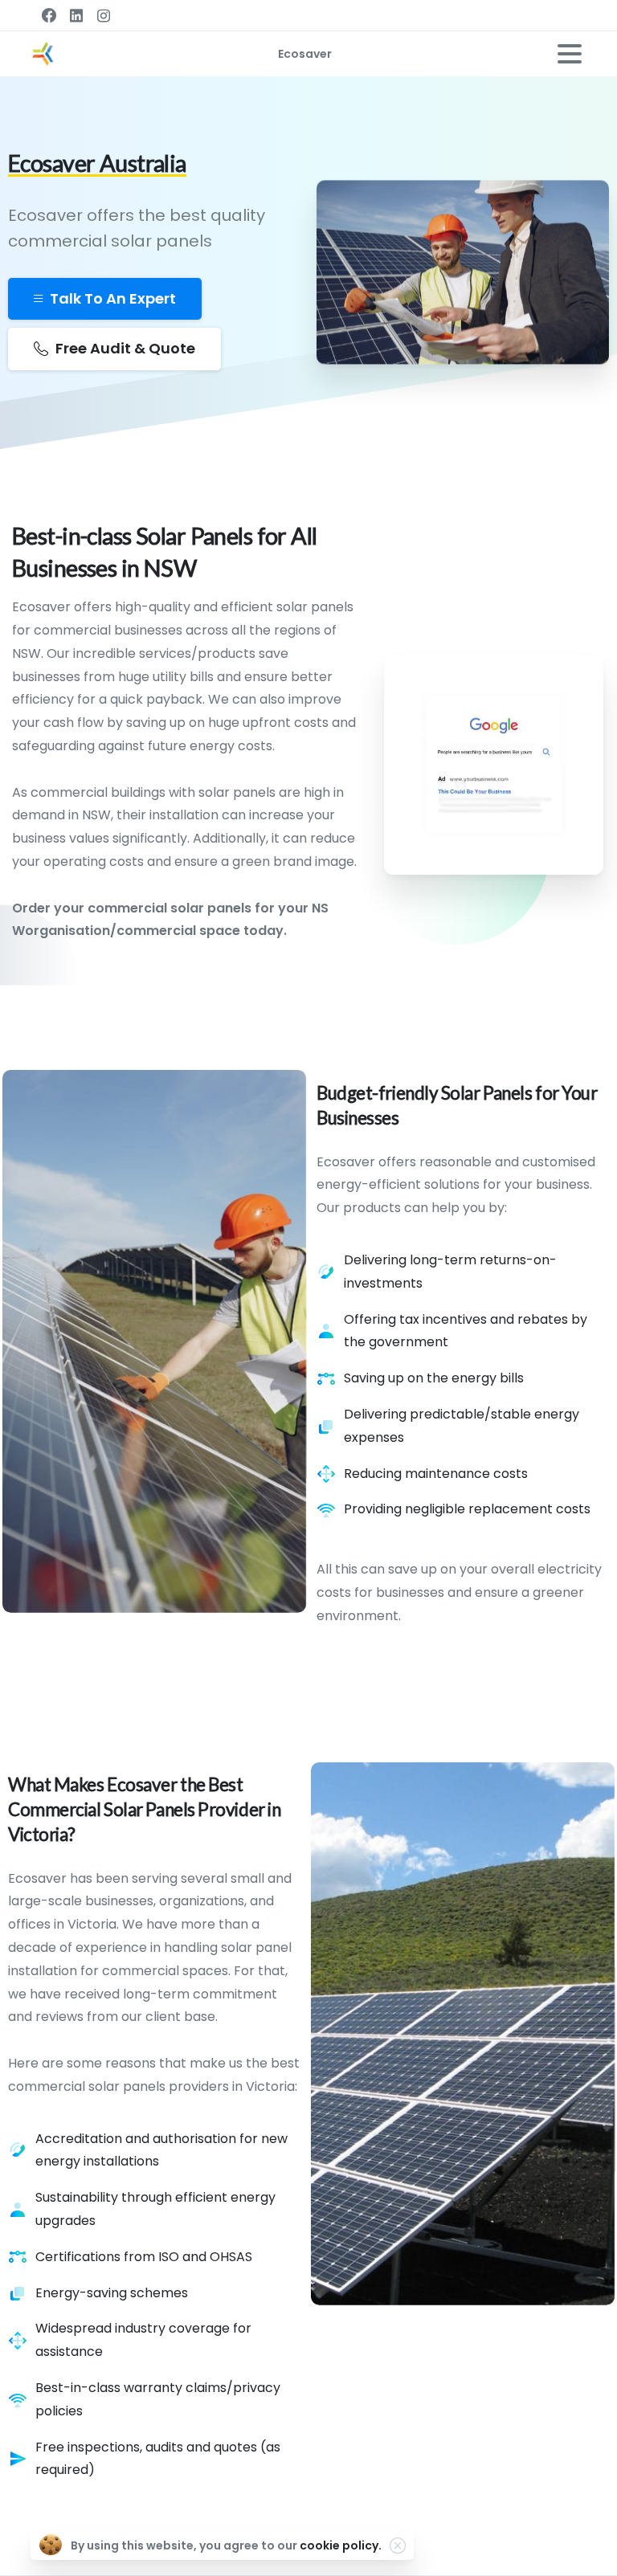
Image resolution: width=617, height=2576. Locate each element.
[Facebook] (49, 15)
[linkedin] (76, 15)
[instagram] (104, 15)
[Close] (398, 2545)
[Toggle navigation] (570, 54)
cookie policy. (341, 2545)
